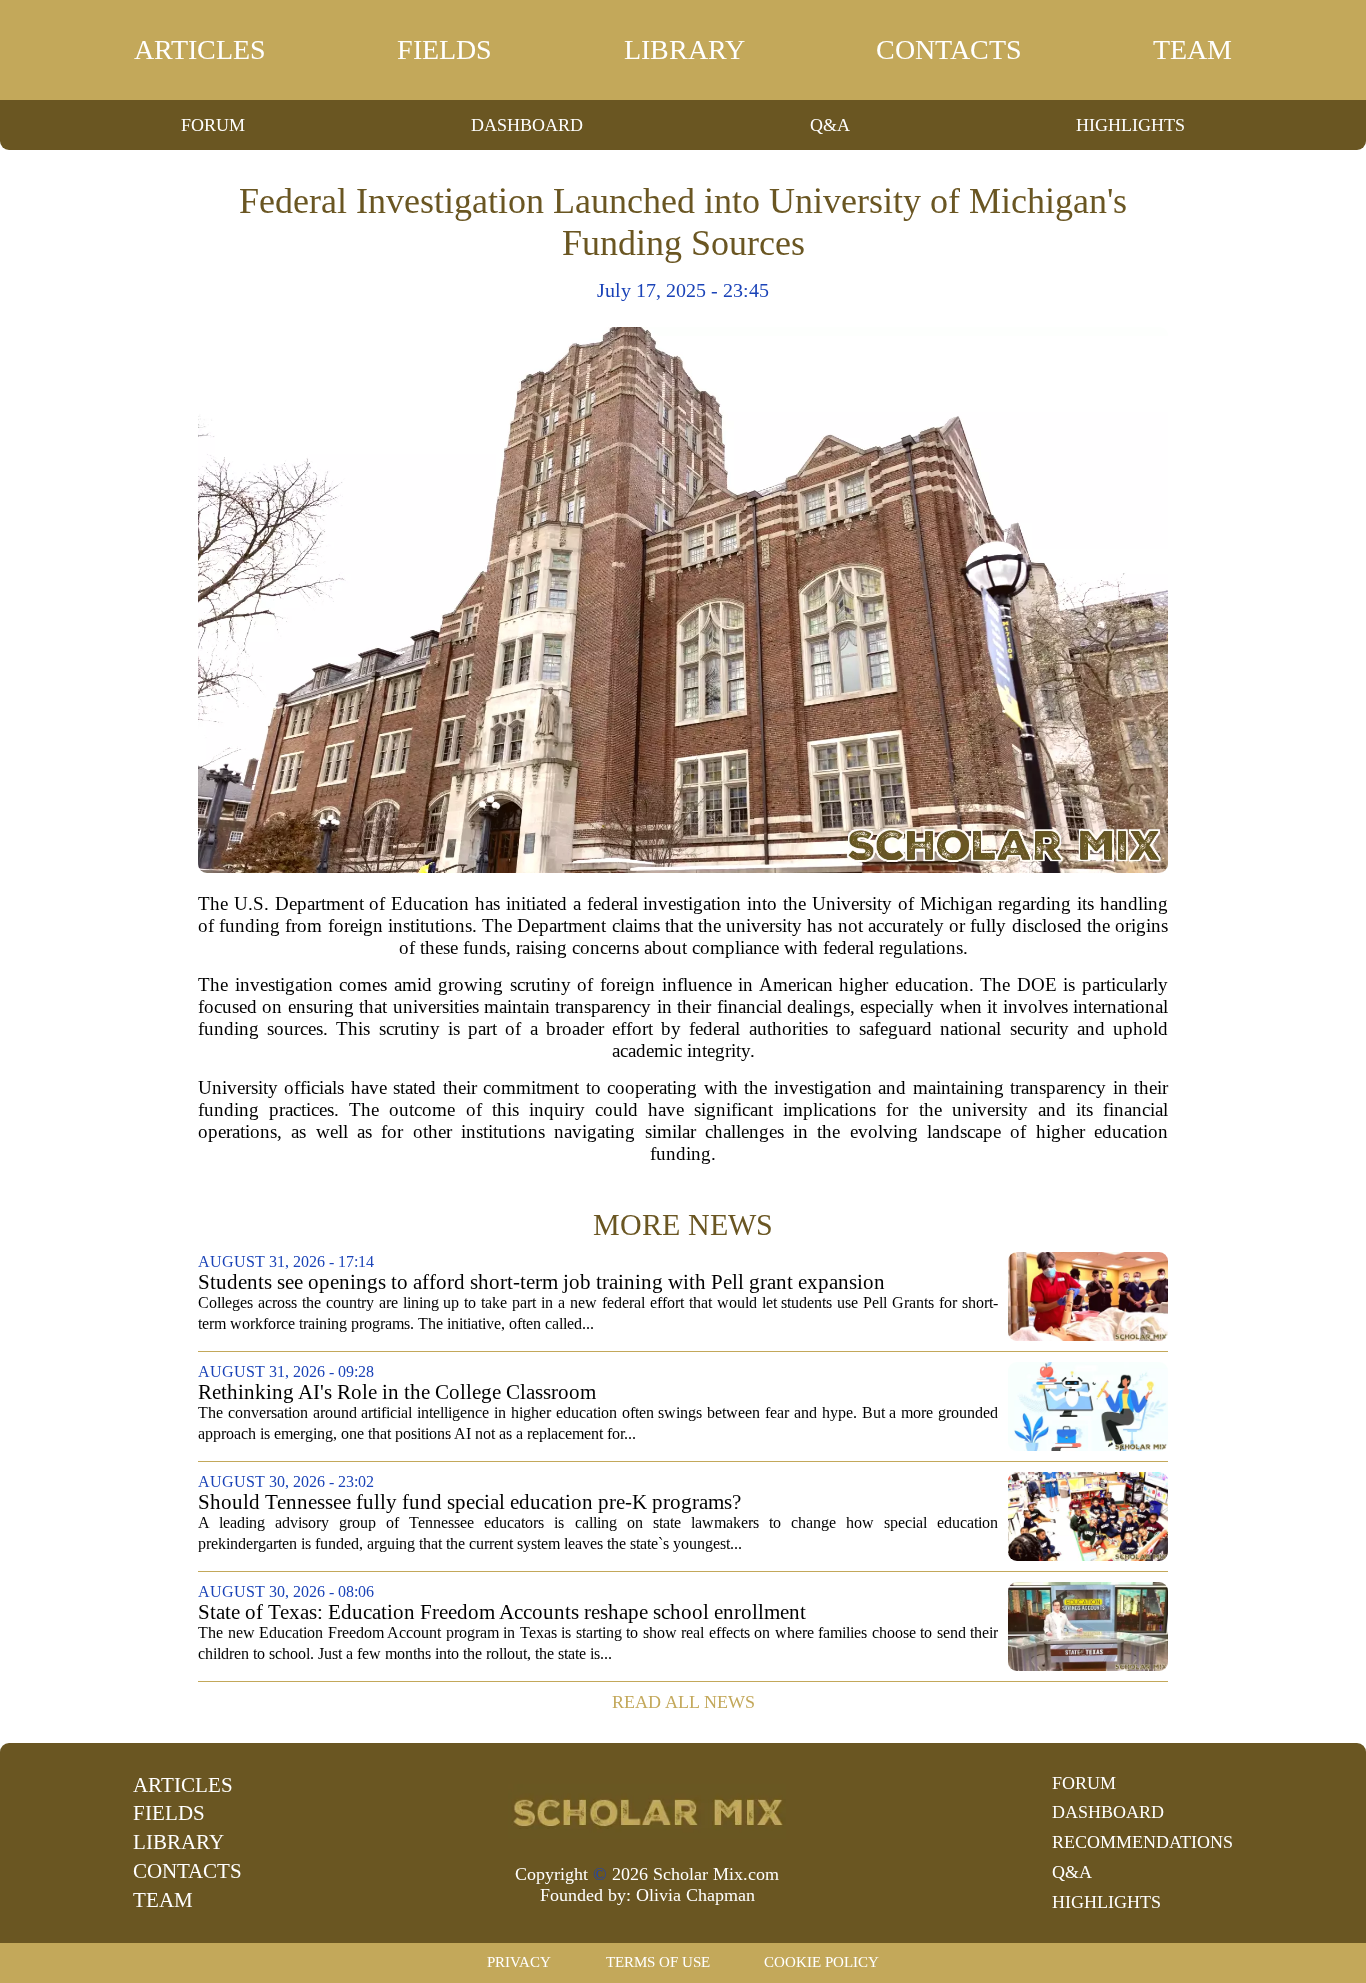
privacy (519, 1962)
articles (200, 49)
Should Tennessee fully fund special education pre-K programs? (469, 1502)
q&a (830, 125)
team (1192, 49)
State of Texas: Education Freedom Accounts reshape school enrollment (502, 1612)
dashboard (527, 125)
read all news (683, 1702)
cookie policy (821, 1962)
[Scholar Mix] (647, 1811)
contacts (949, 49)
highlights (1130, 125)
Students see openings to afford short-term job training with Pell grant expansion (541, 1282)
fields (444, 49)
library (684, 49)
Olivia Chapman (695, 1895)
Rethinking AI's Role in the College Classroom (397, 1392)
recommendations (1142, 1842)
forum (213, 125)
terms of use (658, 1962)
